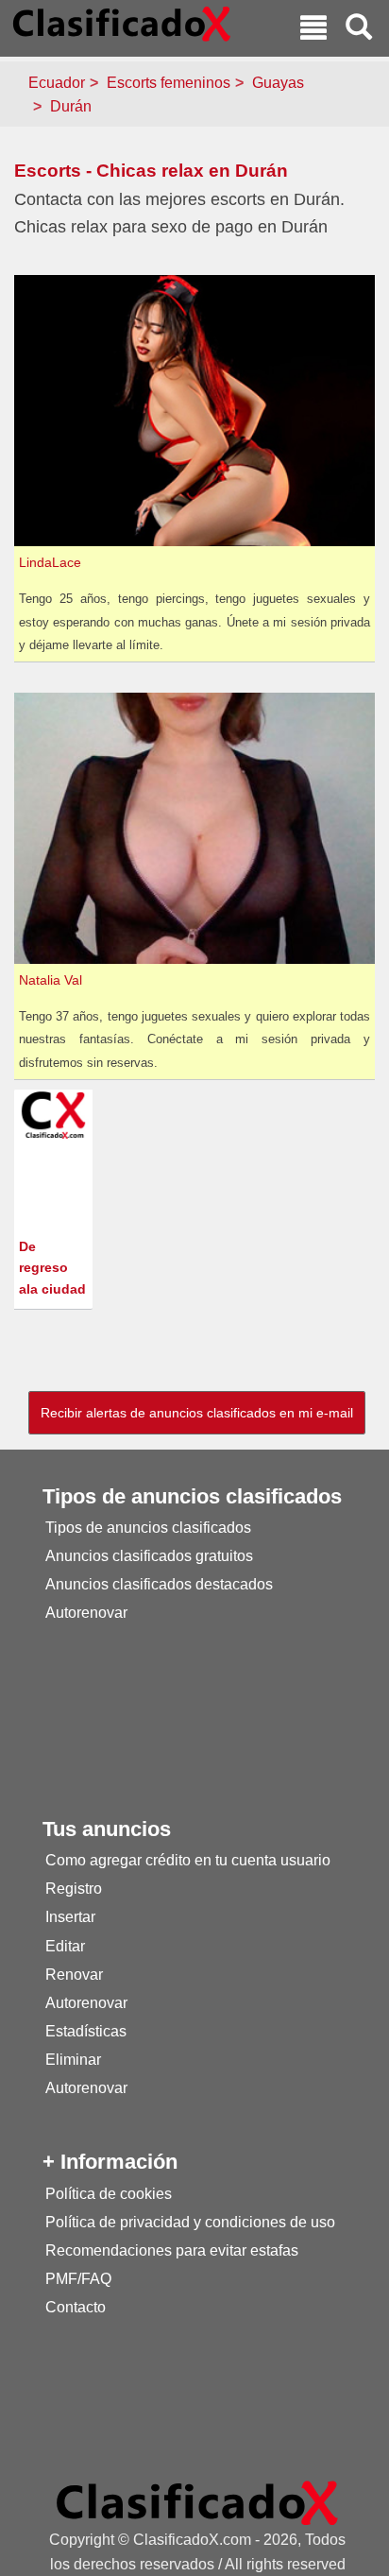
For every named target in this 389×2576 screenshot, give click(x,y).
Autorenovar (86, 1613)
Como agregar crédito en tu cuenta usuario (188, 1860)
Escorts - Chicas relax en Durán (151, 171)
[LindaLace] (197, 410)
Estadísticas (86, 2031)
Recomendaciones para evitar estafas (172, 2250)
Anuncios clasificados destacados (159, 1584)
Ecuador (57, 83)
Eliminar (73, 2060)
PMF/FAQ (78, 2279)
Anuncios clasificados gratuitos (149, 1556)
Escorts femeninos (169, 83)
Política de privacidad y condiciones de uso (190, 2222)
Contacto (76, 2307)
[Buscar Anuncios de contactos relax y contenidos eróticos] (359, 30)
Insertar (70, 1917)
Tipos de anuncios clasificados (148, 1528)
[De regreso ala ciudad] (56, 1114)
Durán (71, 106)
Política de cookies (109, 2194)
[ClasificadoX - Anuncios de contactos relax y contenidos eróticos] (197, 2502)
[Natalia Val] (197, 827)
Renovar (74, 1975)
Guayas (278, 83)
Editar (65, 1946)
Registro (74, 1889)
